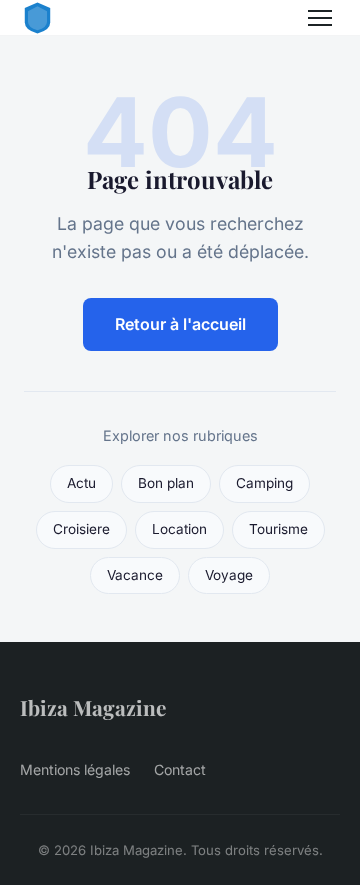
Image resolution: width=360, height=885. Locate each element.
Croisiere (81, 529)
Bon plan (166, 483)
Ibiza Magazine (93, 707)
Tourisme (278, 529)
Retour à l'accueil (180, 324)
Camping (264, 483)
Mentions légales (75, 769)
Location (179, 529)
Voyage (229, 575)
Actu (81, 483)
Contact (180, 769)
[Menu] (320, 18)
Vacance (135, 575)
